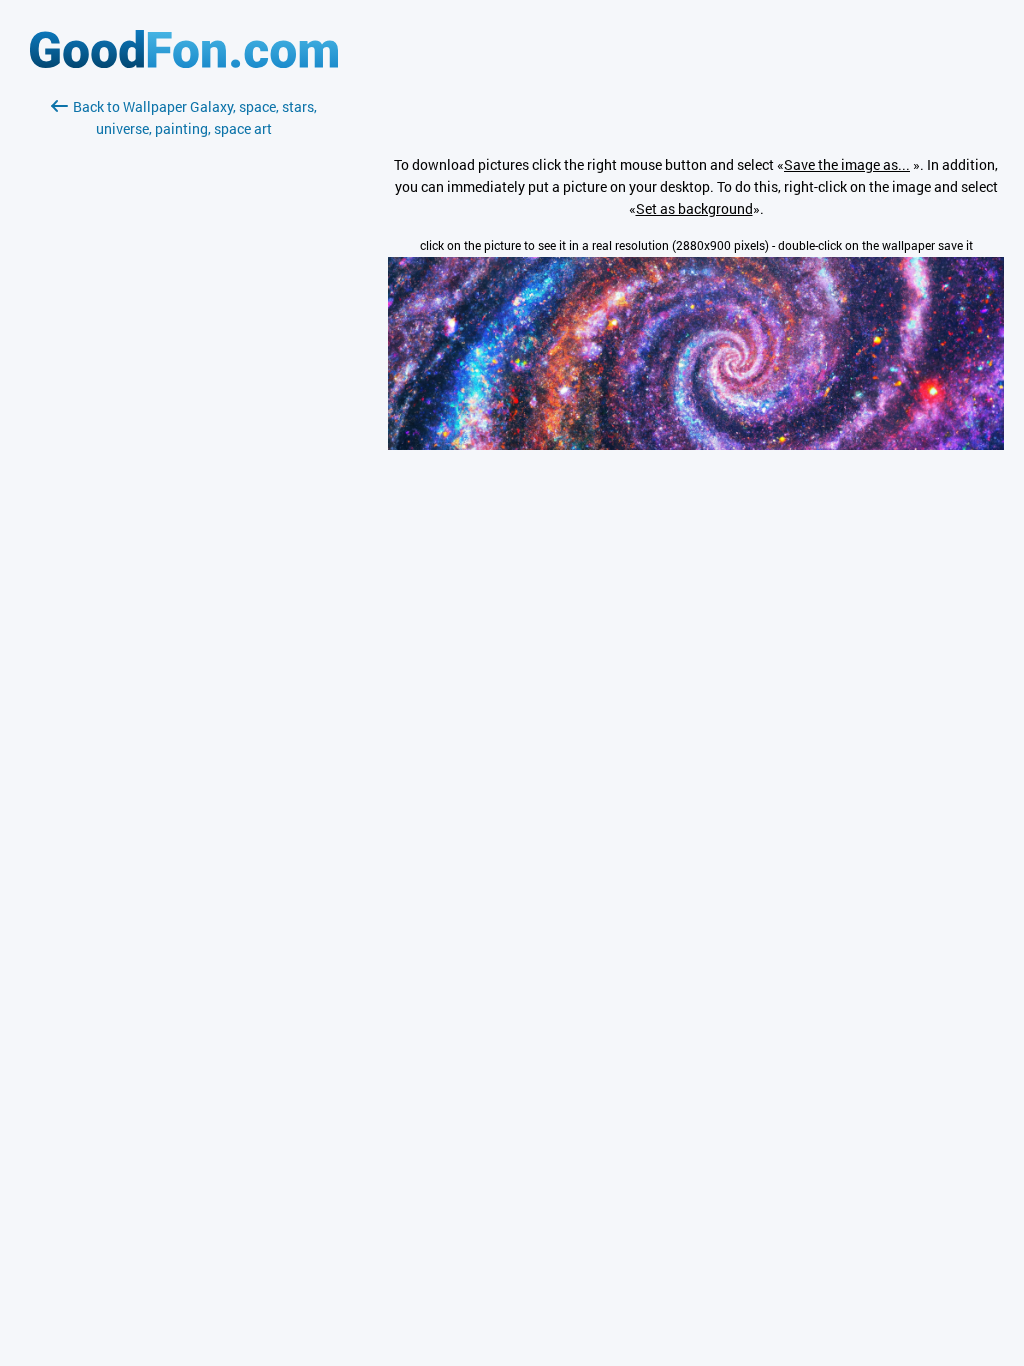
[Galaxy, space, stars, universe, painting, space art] (696, 444)
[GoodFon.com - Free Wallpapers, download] (184, 62)
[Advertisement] (184, 377)
